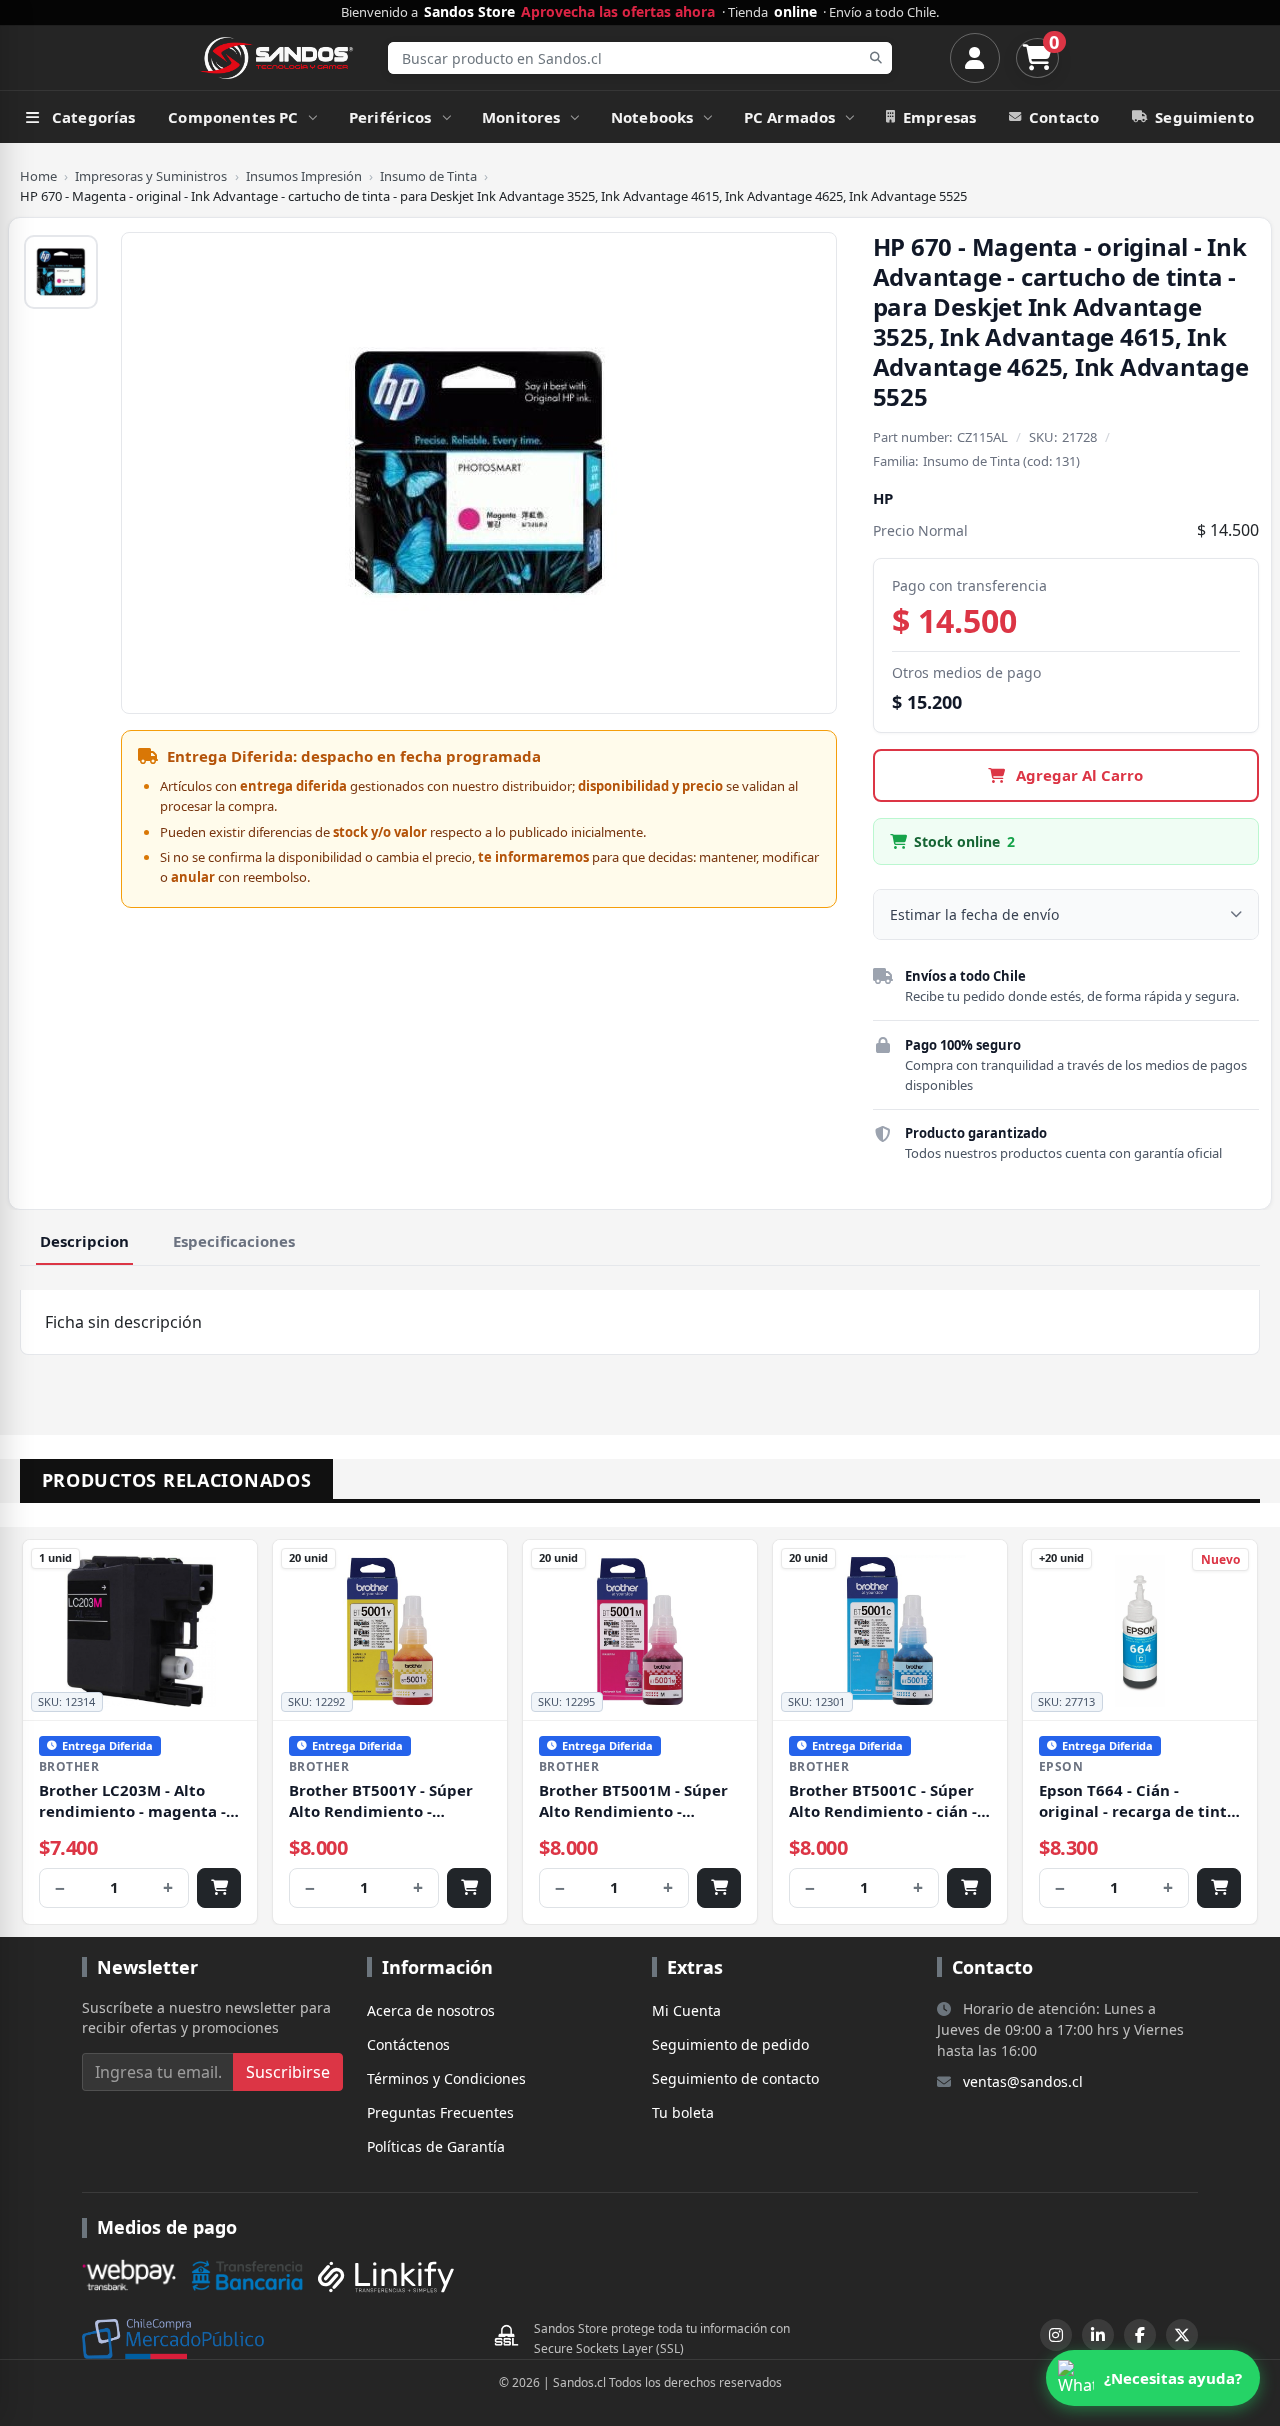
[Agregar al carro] (219, 1888)
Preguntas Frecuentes (440, 2112)
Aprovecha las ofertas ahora (618, 12)
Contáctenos (408, 2044)
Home (38, 176)
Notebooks (652, 117)
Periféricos (390, 117)
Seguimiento (1204, 117)
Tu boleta (683, 2112)
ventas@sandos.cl (1023, 2081)
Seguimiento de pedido (730, 2044)
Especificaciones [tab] (234, 1241)
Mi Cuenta (686, 2010)
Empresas (939, 117)
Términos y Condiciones (446, 2078)
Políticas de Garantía (436, 2146)
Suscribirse (288, 2072)
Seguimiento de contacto (735, 2078)
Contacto (1064, 117)
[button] (1153, 2378)
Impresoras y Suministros (151, 176)
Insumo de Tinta (428, 176)
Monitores (521, 117)
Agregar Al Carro (1077, 775)
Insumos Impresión (304, 176)
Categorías (94, 117)
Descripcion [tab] (84, 1241)
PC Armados (790, 117)
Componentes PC (233, 117)
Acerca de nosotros (431, 2010)
